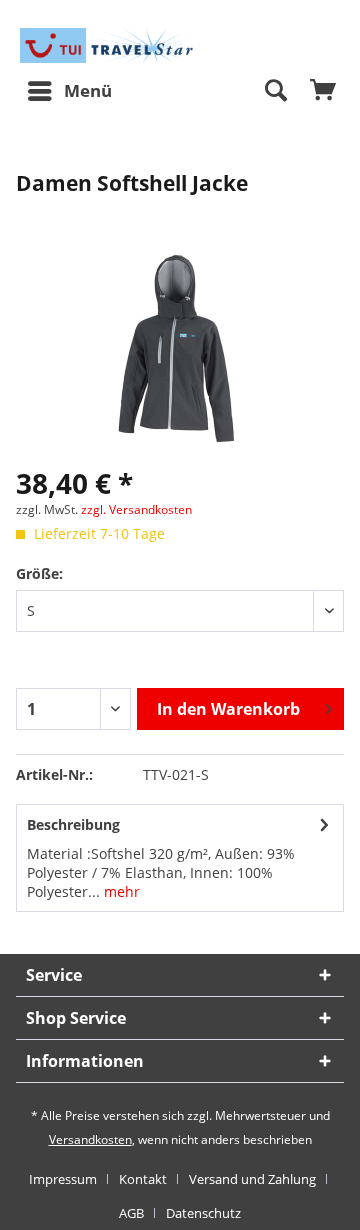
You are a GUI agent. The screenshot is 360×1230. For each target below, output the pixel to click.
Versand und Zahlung (252, 1179)
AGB (131, 1213)
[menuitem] (69, 91)
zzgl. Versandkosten (136, 509)
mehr (120, 891)
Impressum (63, 1179)
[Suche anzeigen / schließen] (275, 91)
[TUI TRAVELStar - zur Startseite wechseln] (109, 45)
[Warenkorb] (324, 91)
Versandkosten (90, 1139)
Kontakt (143, 1179)
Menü (88, 90)
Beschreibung (73, 824)
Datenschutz (203, 1213)
